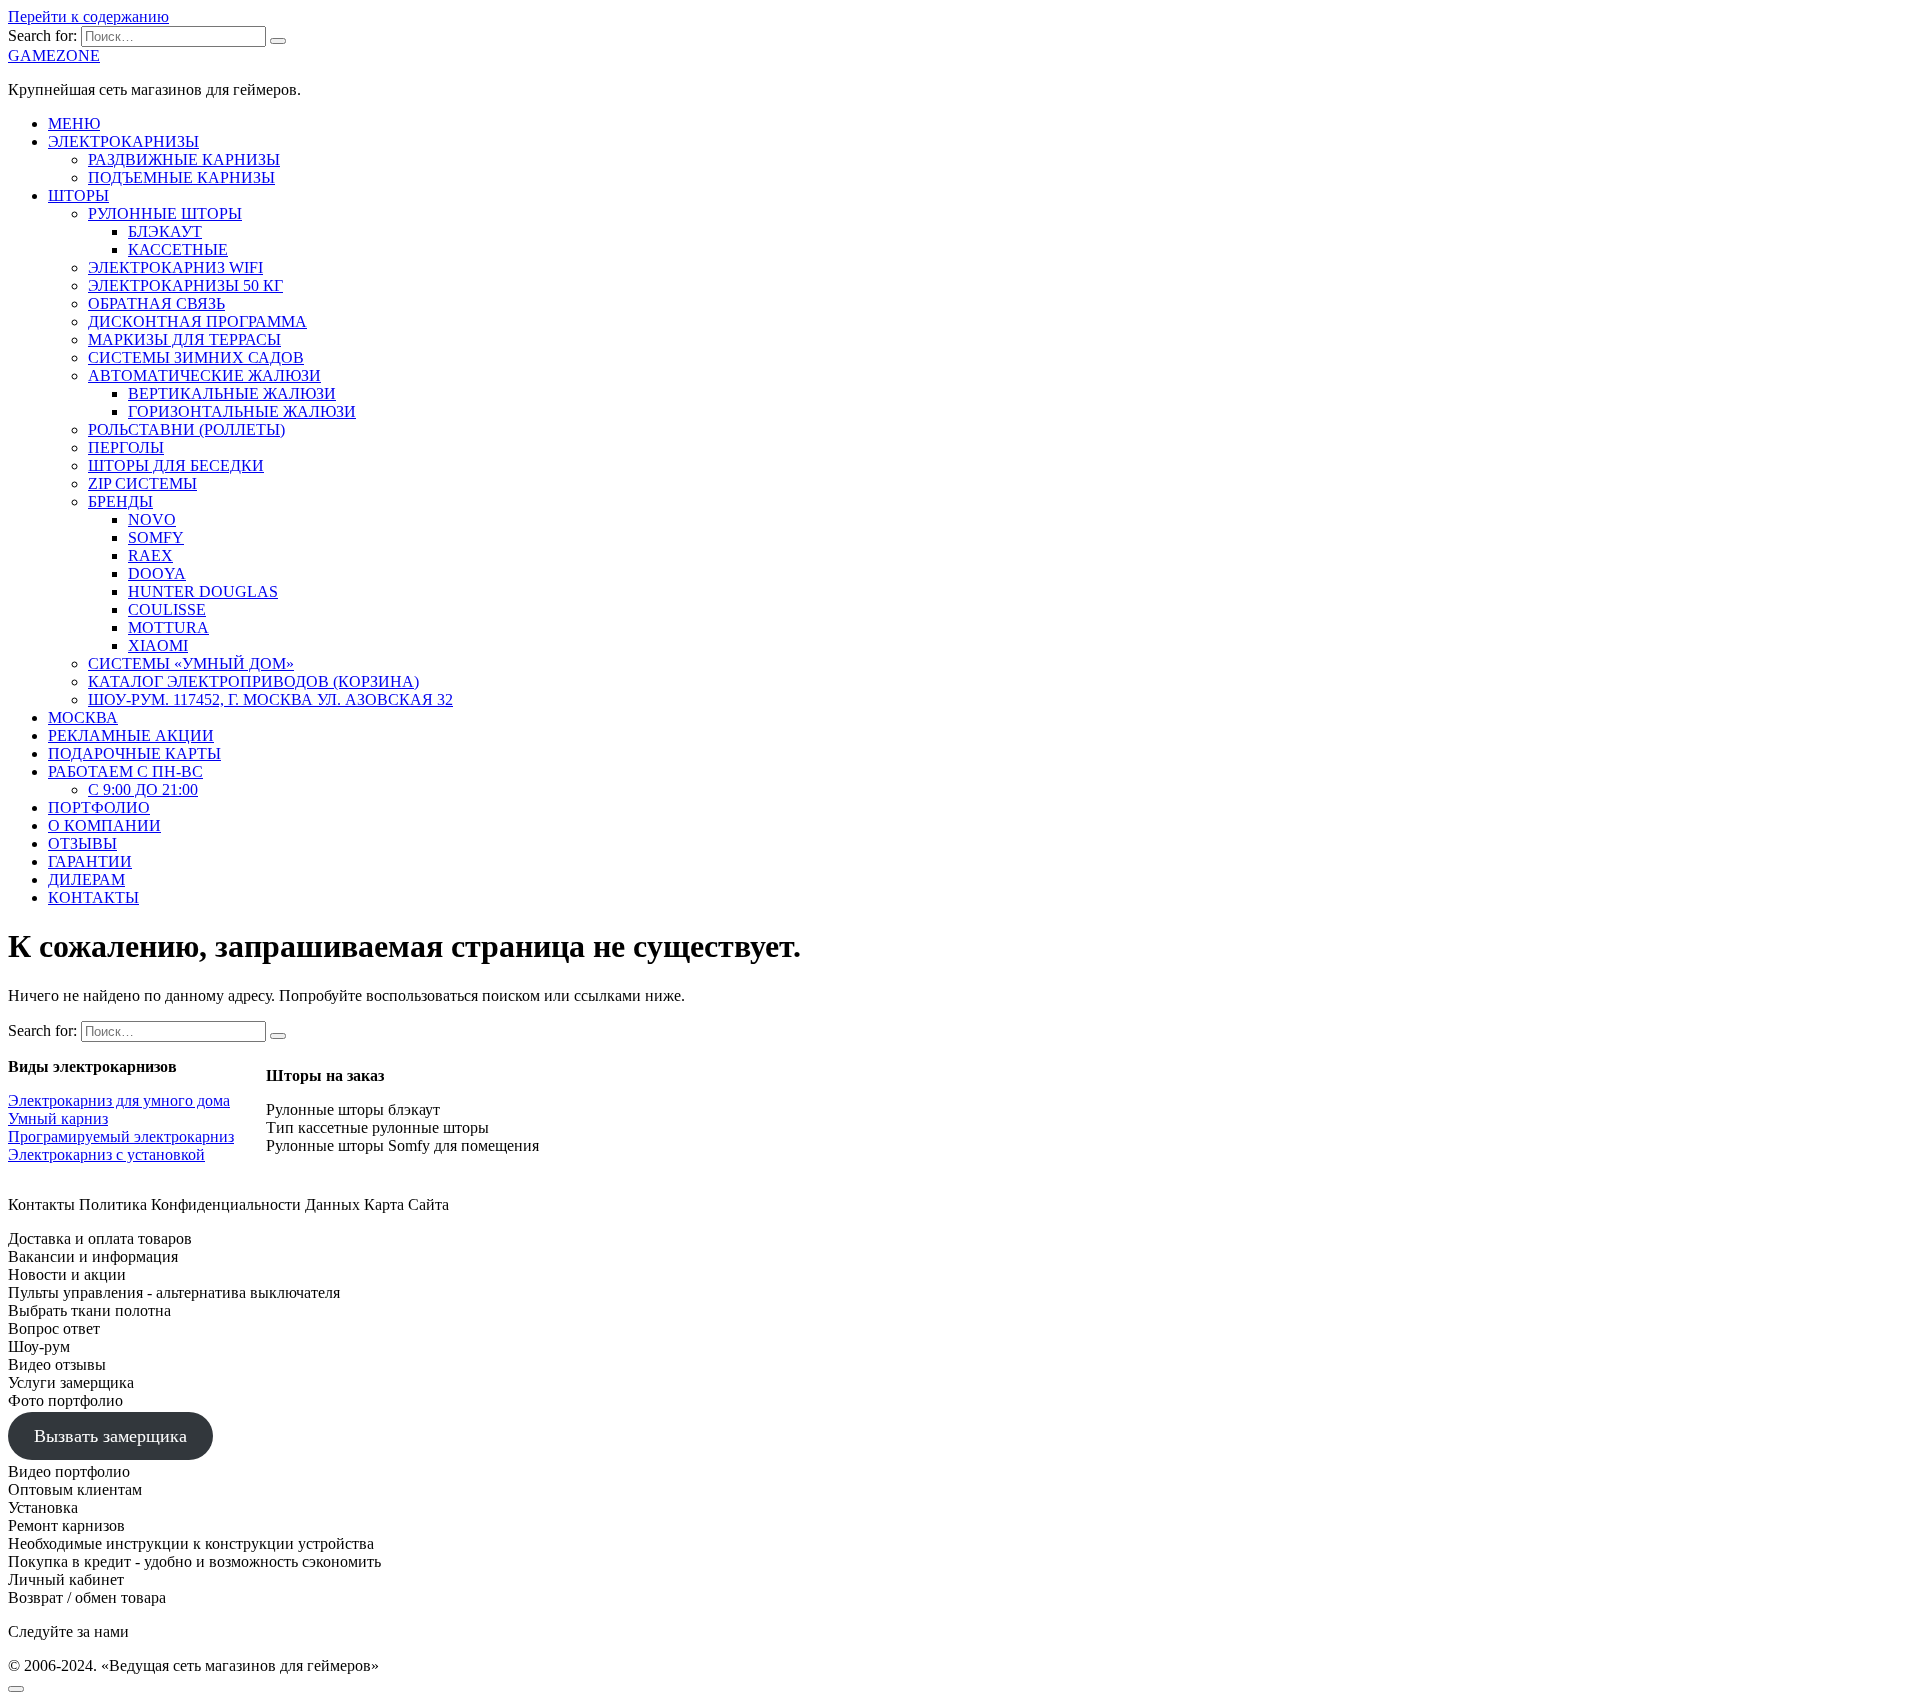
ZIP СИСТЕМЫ (142, 483)
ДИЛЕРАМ (86, 879)
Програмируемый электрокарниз (121, 1136)
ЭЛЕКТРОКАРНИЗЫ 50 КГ (185, 285)
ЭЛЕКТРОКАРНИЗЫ (123, 141)
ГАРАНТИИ (90, 861)
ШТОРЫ (78, 195)
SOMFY (156, 537)
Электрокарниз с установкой (106, 1154)
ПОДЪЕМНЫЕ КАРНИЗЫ (181, 177)
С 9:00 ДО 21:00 (143, 789)
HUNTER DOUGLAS (203, 591)
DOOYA (157, 573)
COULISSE (167, 609)
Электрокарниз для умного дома (119, 1100)
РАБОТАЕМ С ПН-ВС (125, 771)
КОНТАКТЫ (93, 897)
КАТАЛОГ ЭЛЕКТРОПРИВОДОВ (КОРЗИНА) (253, 681)
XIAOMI (158, 645)
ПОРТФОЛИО (99, 807)
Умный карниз (58, 1118)
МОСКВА (83, 717)
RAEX (150, 555)
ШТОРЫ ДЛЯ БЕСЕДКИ (176, 465)
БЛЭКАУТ (165, 231)
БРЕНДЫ (120, 501)
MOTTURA (168, 627)
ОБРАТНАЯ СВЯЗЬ (156, 303)
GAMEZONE (54, 55)
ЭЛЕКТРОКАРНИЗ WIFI (175, 267)
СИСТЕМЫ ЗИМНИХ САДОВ (196, 357)
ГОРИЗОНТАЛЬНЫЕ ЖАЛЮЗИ (242, 411)
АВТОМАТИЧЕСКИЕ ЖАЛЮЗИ (204, 375)
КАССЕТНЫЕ (178, 249)
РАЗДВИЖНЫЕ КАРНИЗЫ (184, 159)
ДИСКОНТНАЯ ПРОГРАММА (197, 321)
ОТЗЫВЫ (82, 843)
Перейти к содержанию (88, 16)
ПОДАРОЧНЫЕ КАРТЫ (134, 753)
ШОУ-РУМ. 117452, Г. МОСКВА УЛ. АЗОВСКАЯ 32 (270, 699)
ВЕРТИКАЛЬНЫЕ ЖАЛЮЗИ (232, 393)
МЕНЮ (74, 123)
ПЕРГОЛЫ (126, 447)
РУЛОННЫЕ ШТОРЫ (165, 213)
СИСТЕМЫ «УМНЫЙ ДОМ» (191, 663)
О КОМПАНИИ (104, 825)
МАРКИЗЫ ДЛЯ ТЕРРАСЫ (184, 339)
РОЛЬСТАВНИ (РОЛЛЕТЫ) (186, 429)
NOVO (152, 519)
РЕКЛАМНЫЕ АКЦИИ (131, 735)
